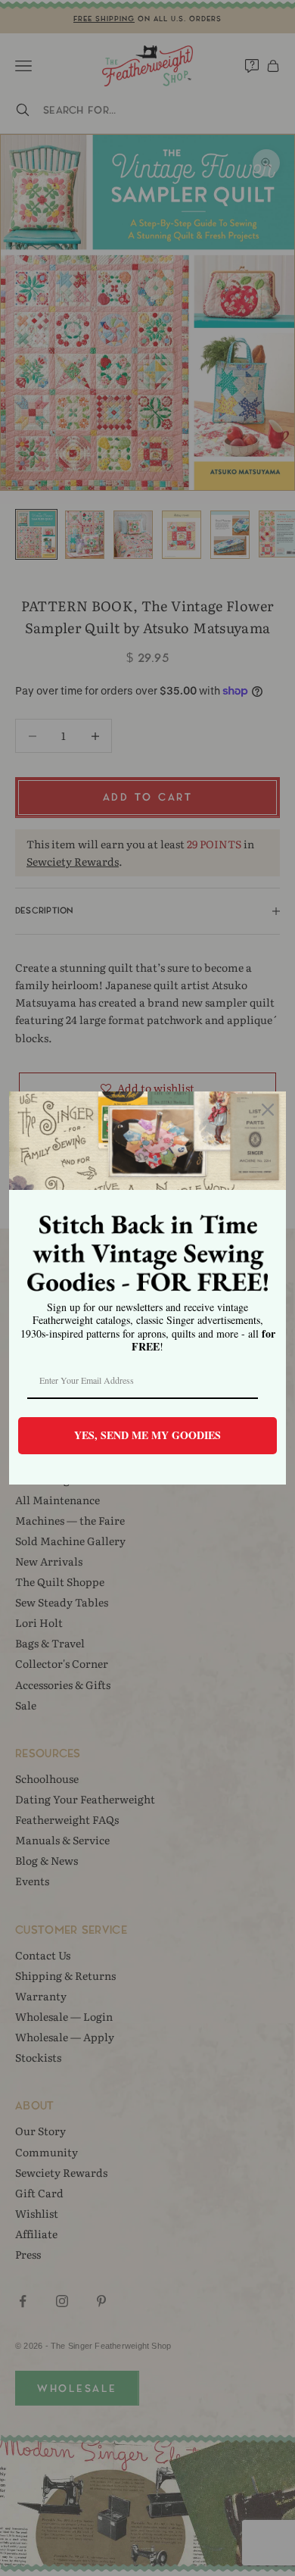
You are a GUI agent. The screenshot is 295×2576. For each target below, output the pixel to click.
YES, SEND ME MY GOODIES (147, 1435)
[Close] (268, 1110)
